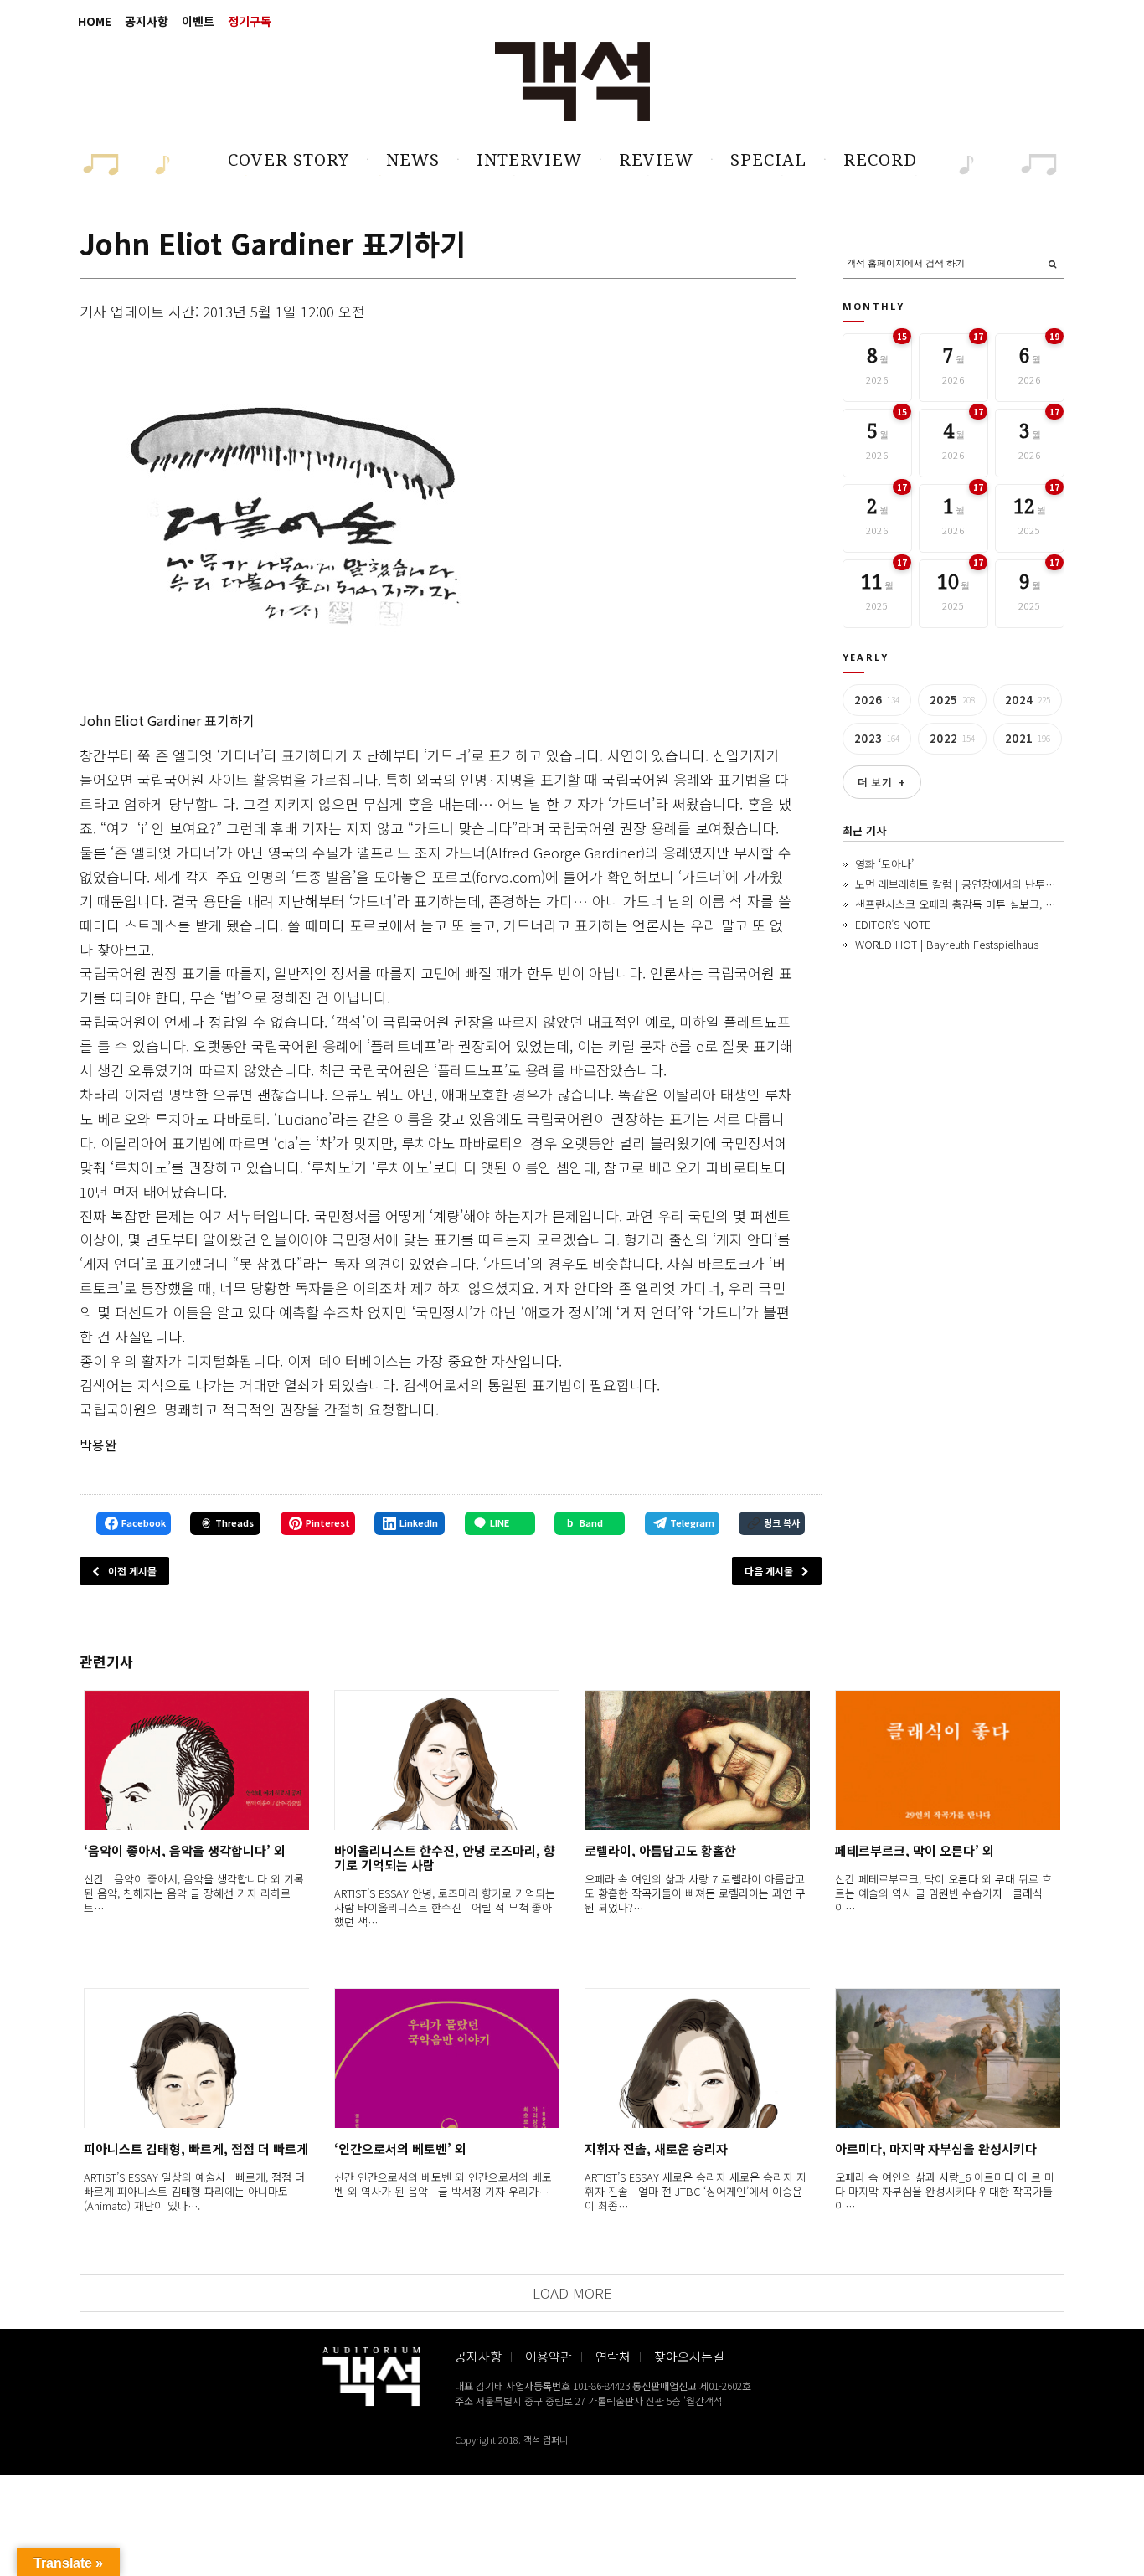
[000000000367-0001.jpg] (290, 519)
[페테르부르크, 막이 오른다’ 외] (948, 1760)
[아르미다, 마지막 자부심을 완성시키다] (948, 2058)
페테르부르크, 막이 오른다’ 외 (915, 1850)
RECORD (880, 160)
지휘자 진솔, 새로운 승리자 (656, 2148)
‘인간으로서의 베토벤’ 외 (400, 2148)
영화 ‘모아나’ (884, 864)
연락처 (613, 2356)
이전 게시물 (132, 1571)
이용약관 (549, 2356)
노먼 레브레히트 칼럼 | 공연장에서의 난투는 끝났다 (972, 884)
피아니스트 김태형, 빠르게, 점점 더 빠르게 (196, 2148)
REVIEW (656, 160)
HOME (95, 21)
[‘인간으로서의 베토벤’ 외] (447, 2058)
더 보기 (882, 782)
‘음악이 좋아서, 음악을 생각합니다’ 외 (185, 1850)
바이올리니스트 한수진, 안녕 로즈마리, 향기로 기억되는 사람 (445, 1857)
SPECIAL (768, 160)
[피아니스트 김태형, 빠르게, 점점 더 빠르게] (196, 2058)
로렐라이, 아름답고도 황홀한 (660, 1850)
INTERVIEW (529, 160)
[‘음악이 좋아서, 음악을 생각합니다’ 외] (196, 1760)
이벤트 (198, 21)
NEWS (413, 160)
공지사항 (147, 21)
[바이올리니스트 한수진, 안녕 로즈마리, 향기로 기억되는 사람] (447, 1760)
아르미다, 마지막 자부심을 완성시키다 (936, 2148)
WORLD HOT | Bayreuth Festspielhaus (947, 944)
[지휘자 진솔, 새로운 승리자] (697, 2058)
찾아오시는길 (689, 2356)
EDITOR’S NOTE (893, 924)
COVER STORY (289, 160)
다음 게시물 (769, 1571)
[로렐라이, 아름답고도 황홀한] (697, 1760)
